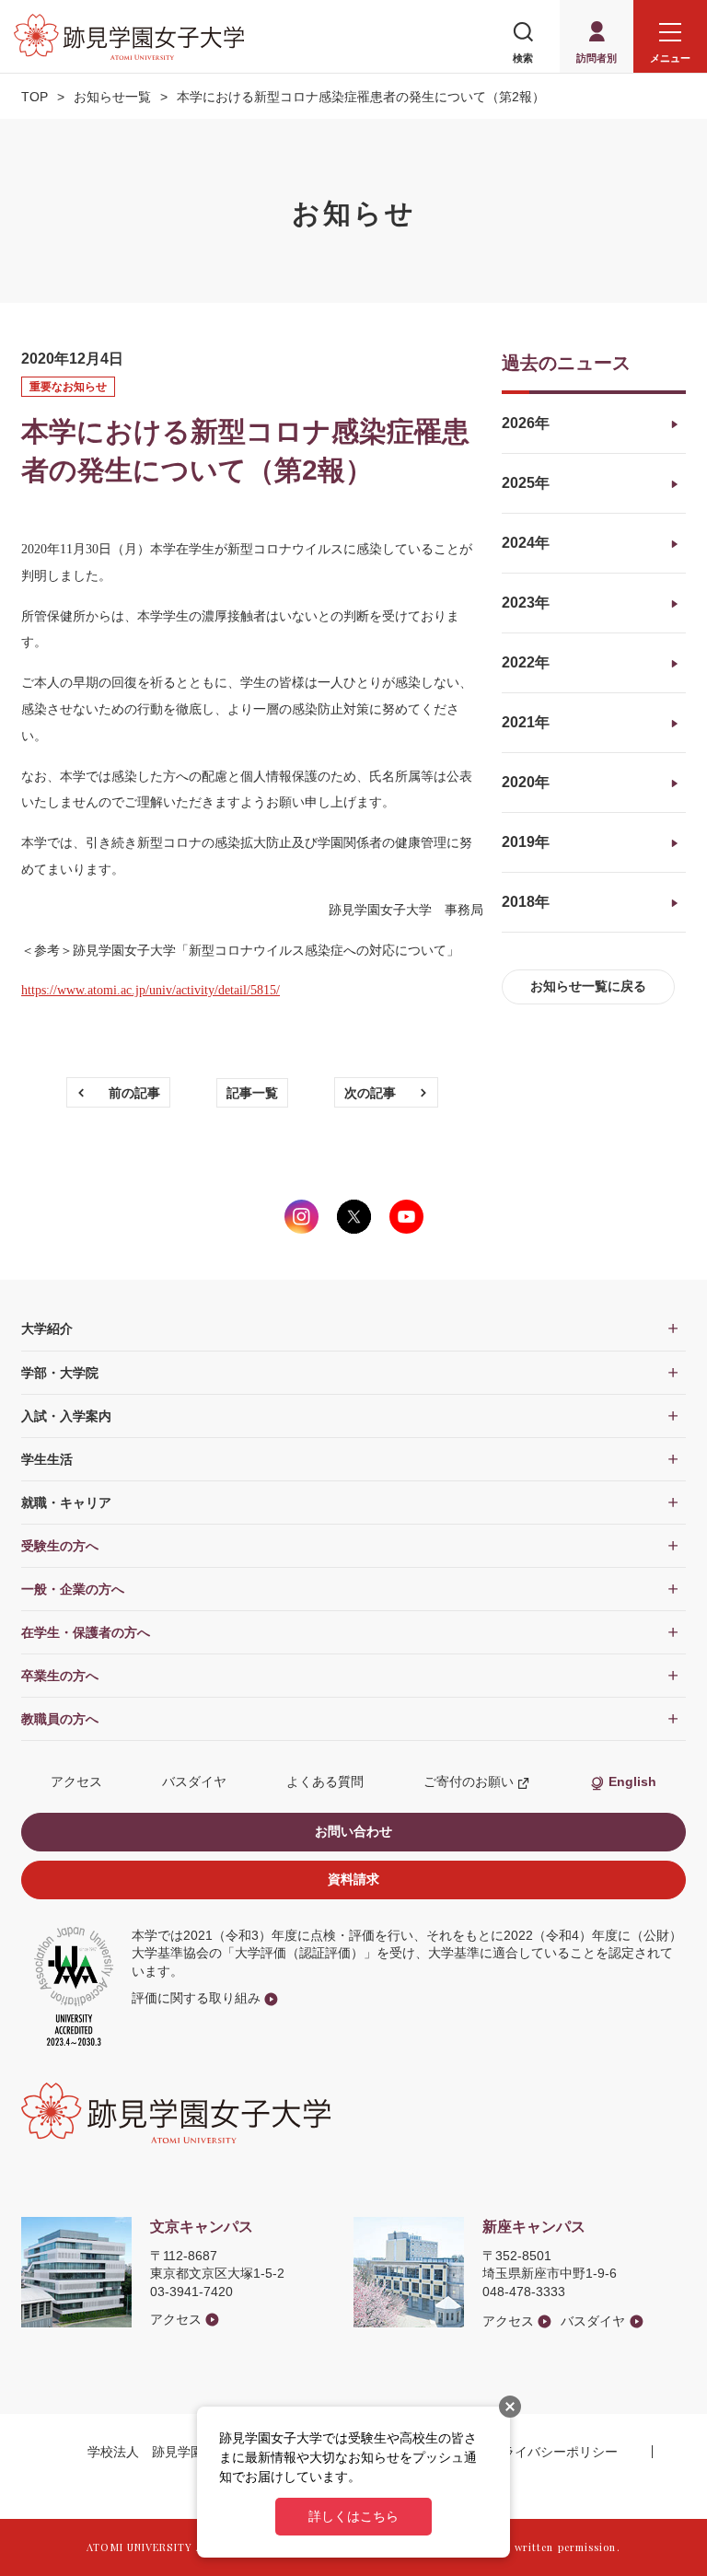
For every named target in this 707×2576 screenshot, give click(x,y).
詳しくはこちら (353, 2516)
